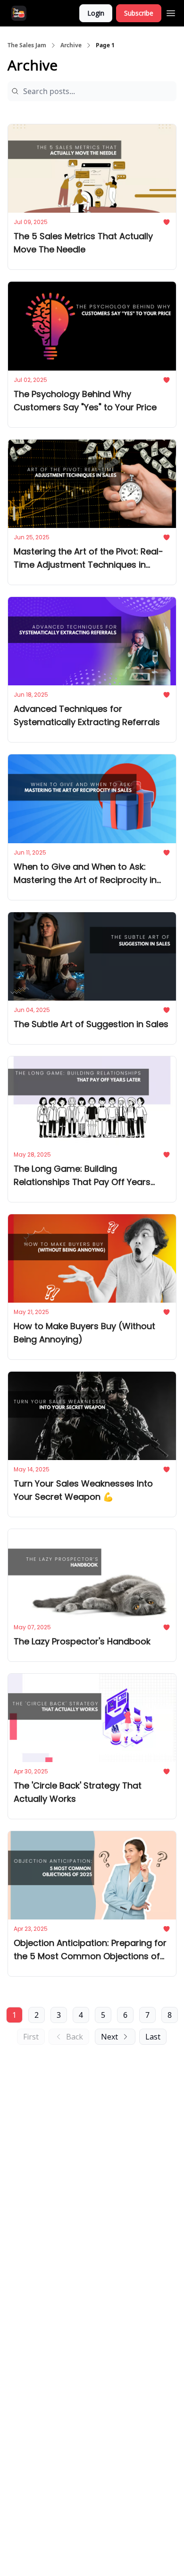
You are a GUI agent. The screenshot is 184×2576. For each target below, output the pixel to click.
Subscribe (139, 13)
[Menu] (171, 12)
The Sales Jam (27, 45)
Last (153, 2037)
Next (109, 2037)
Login (96, 13)
